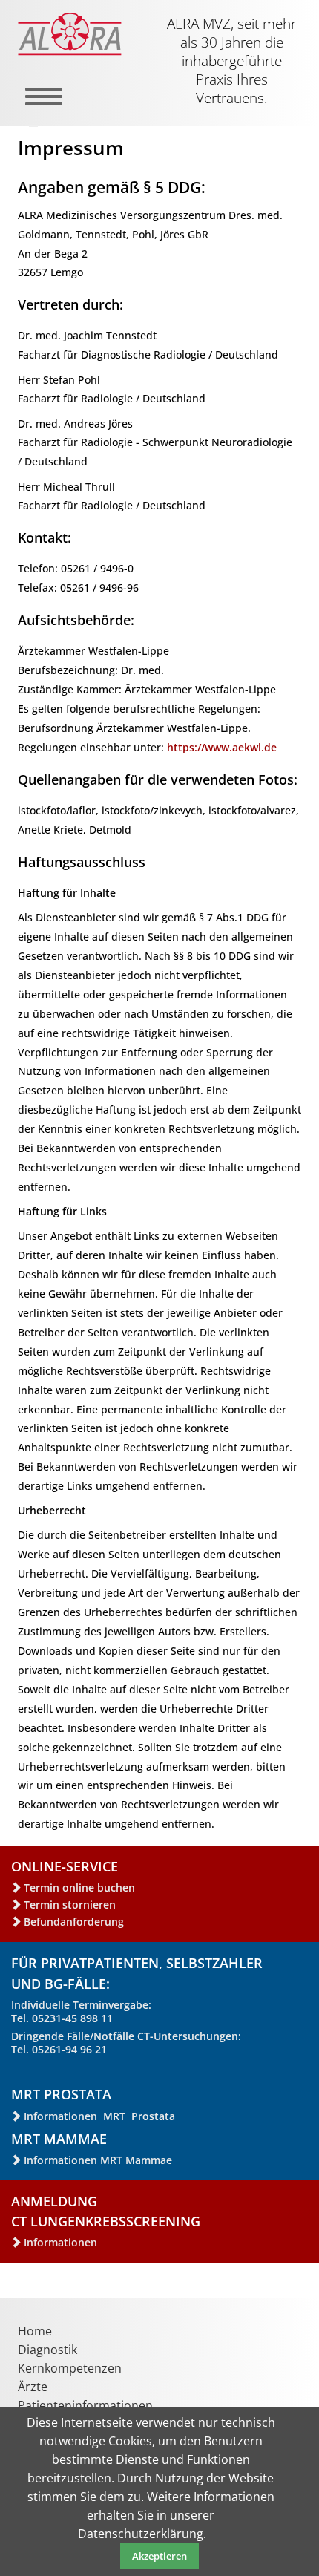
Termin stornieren (70, 1905)
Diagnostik (47, 2350)
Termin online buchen (79, 1887)
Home (35, 2331)
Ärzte (33, 2387)
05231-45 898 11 (72, 2018)
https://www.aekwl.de (222, 747)
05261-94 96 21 (69, 2049)
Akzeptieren (159, 2556)
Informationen (60, 2242)
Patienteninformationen (85, 2405)
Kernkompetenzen (70, 2368)
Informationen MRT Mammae (98, 2160)
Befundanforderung (74, 1922)
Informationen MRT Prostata (99, 2116)
